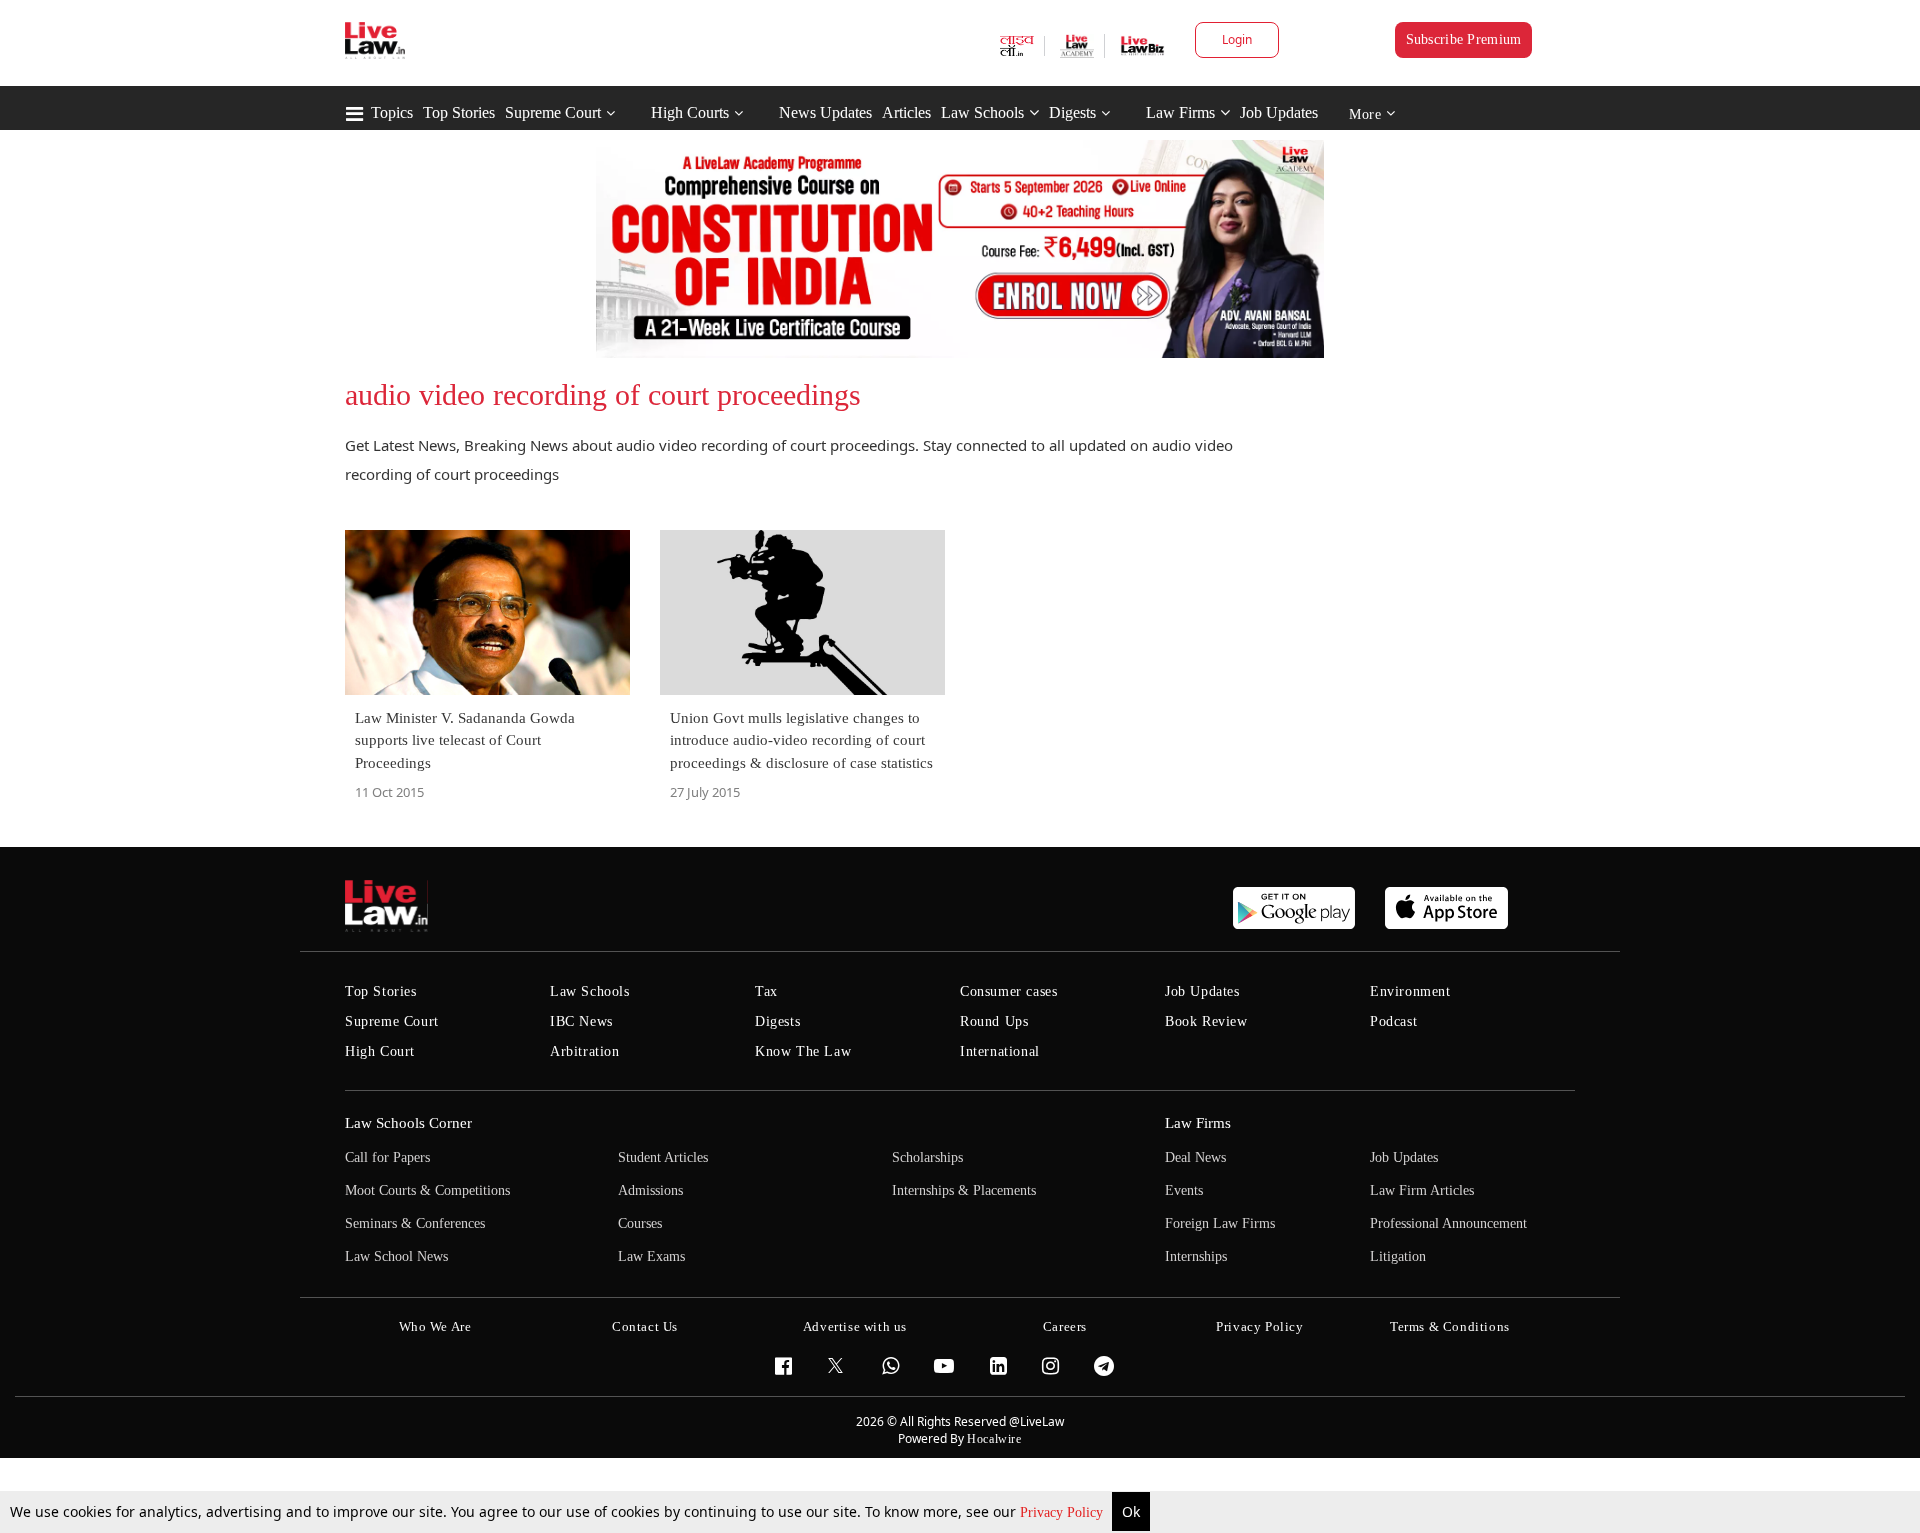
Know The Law (803, 1051)
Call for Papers (387, 1157)
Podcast (1393, 1021)
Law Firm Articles (1422, 1190)
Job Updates (1279, 112)
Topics (392, 112)
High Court (380, 1051)
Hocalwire (994, 1439)
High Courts (690, 112)
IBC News (581, 1021)
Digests (1072, 112)
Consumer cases (1008, 991)
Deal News (1195, 1157)
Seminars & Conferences (415, 1223)
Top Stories (459, 112)
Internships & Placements (964, 1190)
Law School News (396, 1256)
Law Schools (982, 112)
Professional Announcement (1448, 1223)
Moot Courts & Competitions (427, 1190)
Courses (640, 1223)
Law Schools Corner (408, 1123)
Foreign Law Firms (1220, 1223)
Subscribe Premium (1464, 39)
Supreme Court (553, 112)
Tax (766, 991)
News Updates (825, 112)
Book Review (1206, 1021)
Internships (1196, 1256)
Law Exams (651, 1256)
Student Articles (663, 1157)
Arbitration (585, 1051)
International (1000, 1051)
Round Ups (994, 1021)
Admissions (650, 1190)
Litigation (1398, 1256)
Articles (906, 112)
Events (1184, 1190)
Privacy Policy (1063, 1512)
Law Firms (1180, 112)
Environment (1410, 991)
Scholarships (927, 1157)
